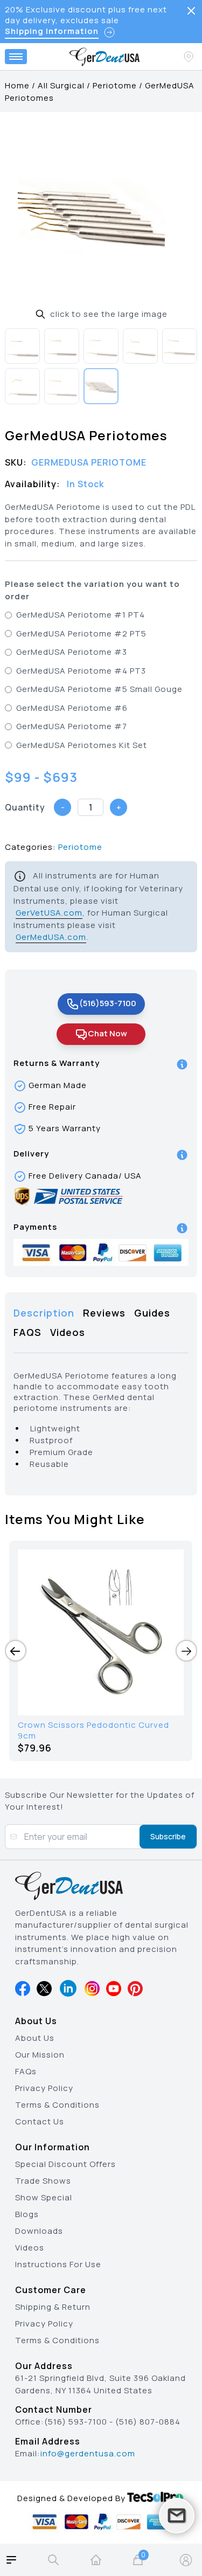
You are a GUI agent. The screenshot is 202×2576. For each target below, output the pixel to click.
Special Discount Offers (65, 2164)
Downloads (39, 2231)
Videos (30, 2248)
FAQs (26, 2071)
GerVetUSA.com (49, 913)
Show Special (44, 2197)
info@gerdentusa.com (88, 2453)
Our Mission (40, 2055)
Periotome (115, 85)
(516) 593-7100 (76, 2422)
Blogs (27, 2214)
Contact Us (40, 2121)
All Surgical (61, 85)
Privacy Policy (44, 2088)
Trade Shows (43, 2181)
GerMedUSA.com (51, 937)
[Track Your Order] (190, 57)
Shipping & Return (53, 2307)
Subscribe (168, 1836)
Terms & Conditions (57, 2105)
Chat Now (107, 1033)
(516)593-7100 (108, 1003)
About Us (35, 2038)
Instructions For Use (58, 2264)
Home (17, 85)
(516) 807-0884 (148, 2422)
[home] (96, 2560)
